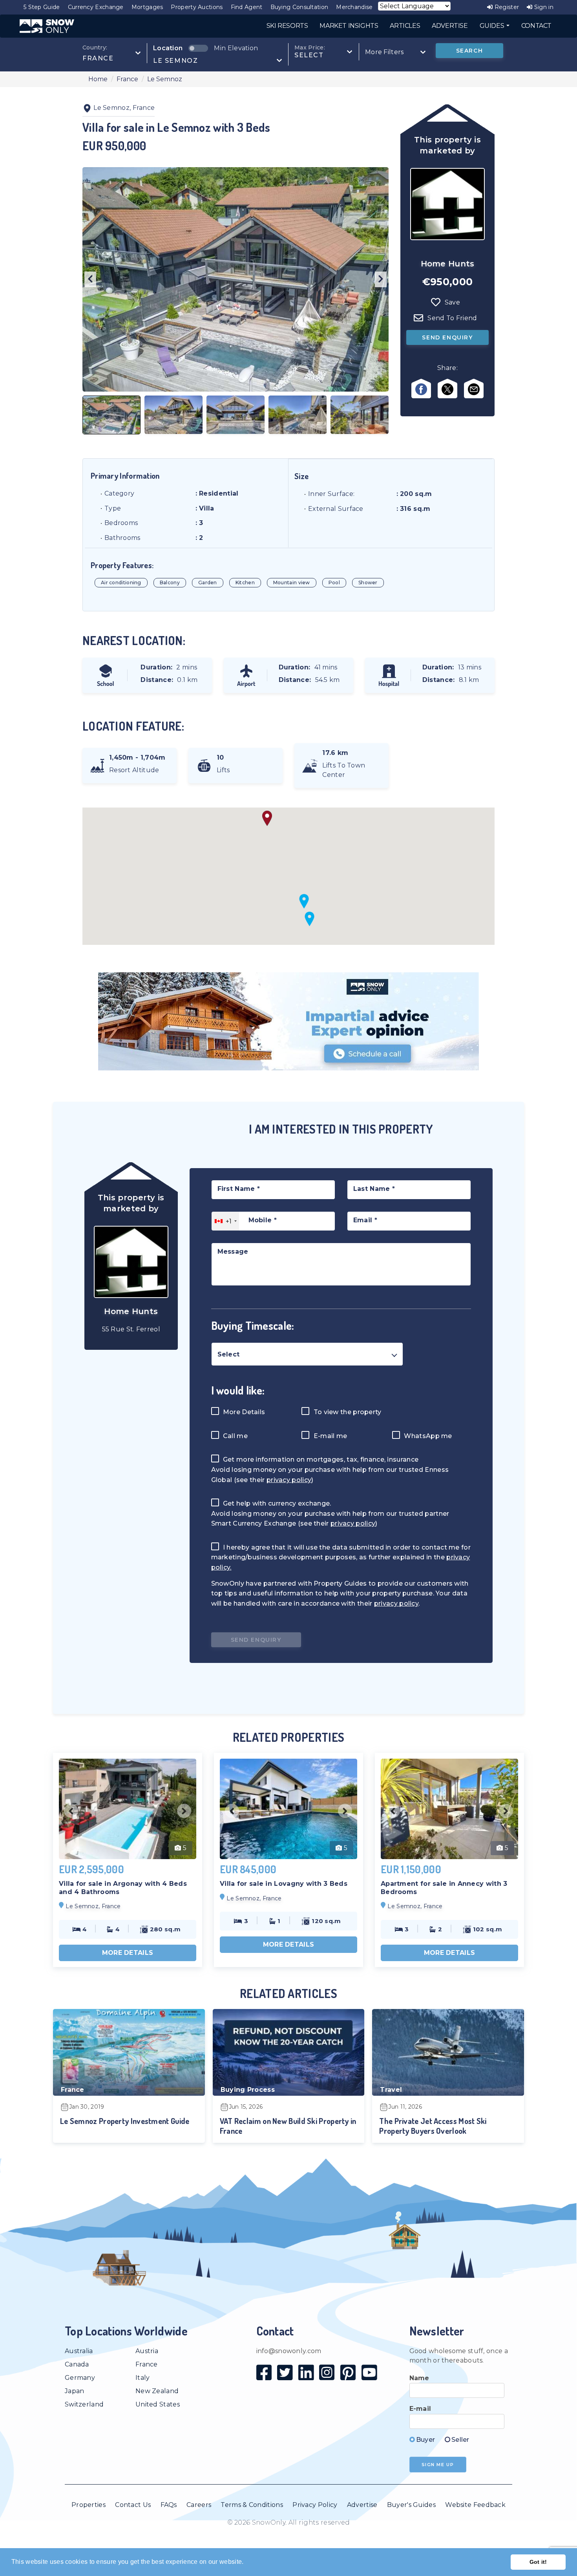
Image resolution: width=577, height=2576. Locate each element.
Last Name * (374, 1189)
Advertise (362, 2505)
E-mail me (329, 1436)
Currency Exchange (96, 7)
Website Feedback (475, 2505)
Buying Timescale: (253, 1325)
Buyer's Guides (411, 2505)
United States (158, 2404)
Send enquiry (447, 337)
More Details (243, 1412)
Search (470, 51)
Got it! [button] (538, 2562)
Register (506, 7)
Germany (80, 2378)
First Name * (239, 1189)
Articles (405, 26)
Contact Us (133, 2505)
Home (98, 79)
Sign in (543, 7)
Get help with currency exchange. (277, 1503)
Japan (75, 2391)
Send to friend (452, 318)
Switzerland (84, 2404)
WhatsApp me (427, 1436)
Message (233, 1252)
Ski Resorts (287, 26)
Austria (147, 2351)
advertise (450, 26)
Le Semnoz (165, 79)
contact (536, 26)
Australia (79, 2351)
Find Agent (247, 7)
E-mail (420, 2409)
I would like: (238, 1390)
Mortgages (147, 7)
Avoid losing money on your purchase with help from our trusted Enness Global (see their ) (330, 1475)
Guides (493, 26)
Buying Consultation (299, 7)
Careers (199, 2505)
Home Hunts (448, 264)
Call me (235, 1436)
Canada (77, 2364)
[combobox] (112, 53)
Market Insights (349, 26)
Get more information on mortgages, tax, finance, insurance (320, 1459)
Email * (365, 1220)
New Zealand (157, 2391)
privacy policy (289, 1480)
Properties (89, 2505)
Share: (447, 368)
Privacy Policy (315, 2505)
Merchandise (354, 7)
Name (419, 2378)
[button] (304, 901)
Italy (143, 2378)
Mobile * (263, 1220)
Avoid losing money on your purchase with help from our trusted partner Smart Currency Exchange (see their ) (330, 1519)
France (127, 79)
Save (452, 302)
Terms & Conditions (252, 2505)
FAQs (169, 2505)
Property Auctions (197, 7)
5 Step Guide (42, 7)
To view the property (346, 1412)
